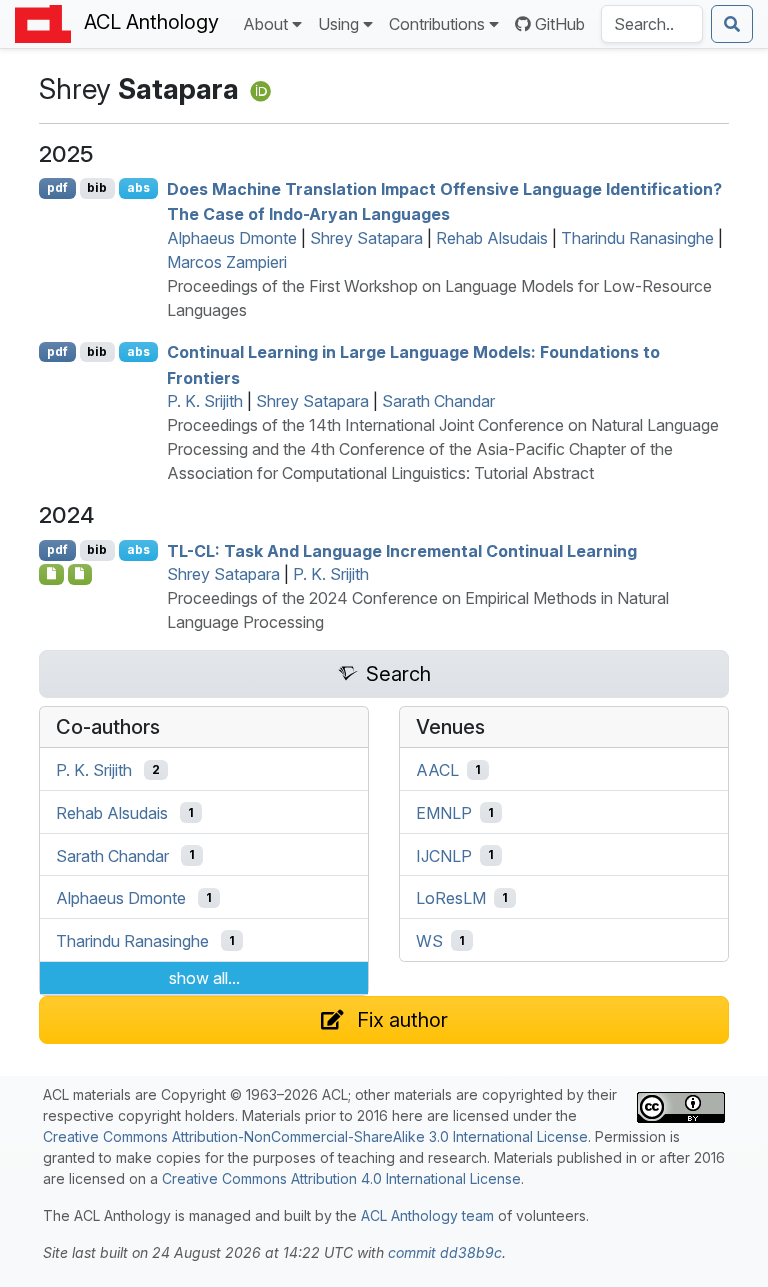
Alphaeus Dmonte (232, 238)
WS (429, 941)
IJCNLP (444, 855)
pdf (57, 187)
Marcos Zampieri (227, 262)
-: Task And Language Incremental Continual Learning (402, 550)
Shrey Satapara (366, 238)
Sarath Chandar (438, 401)
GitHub (560, 24)
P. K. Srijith (205, 401)
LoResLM (451, 898)
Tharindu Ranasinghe (637, 238)
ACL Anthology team (427, 1215)
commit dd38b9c (445, 1252)
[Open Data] (80, 574)
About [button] (265, 24)
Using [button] (338, 24)
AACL (437, 770)
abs (138, 187)
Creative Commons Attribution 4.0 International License (341, 1178)
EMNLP (444, 813)
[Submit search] (732, 24)
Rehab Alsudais (492, 238)
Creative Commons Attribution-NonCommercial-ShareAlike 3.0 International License (315, 1136)
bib (97, 187)
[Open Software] (51, 574)
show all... (204, 978)
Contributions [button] (437, 24)
